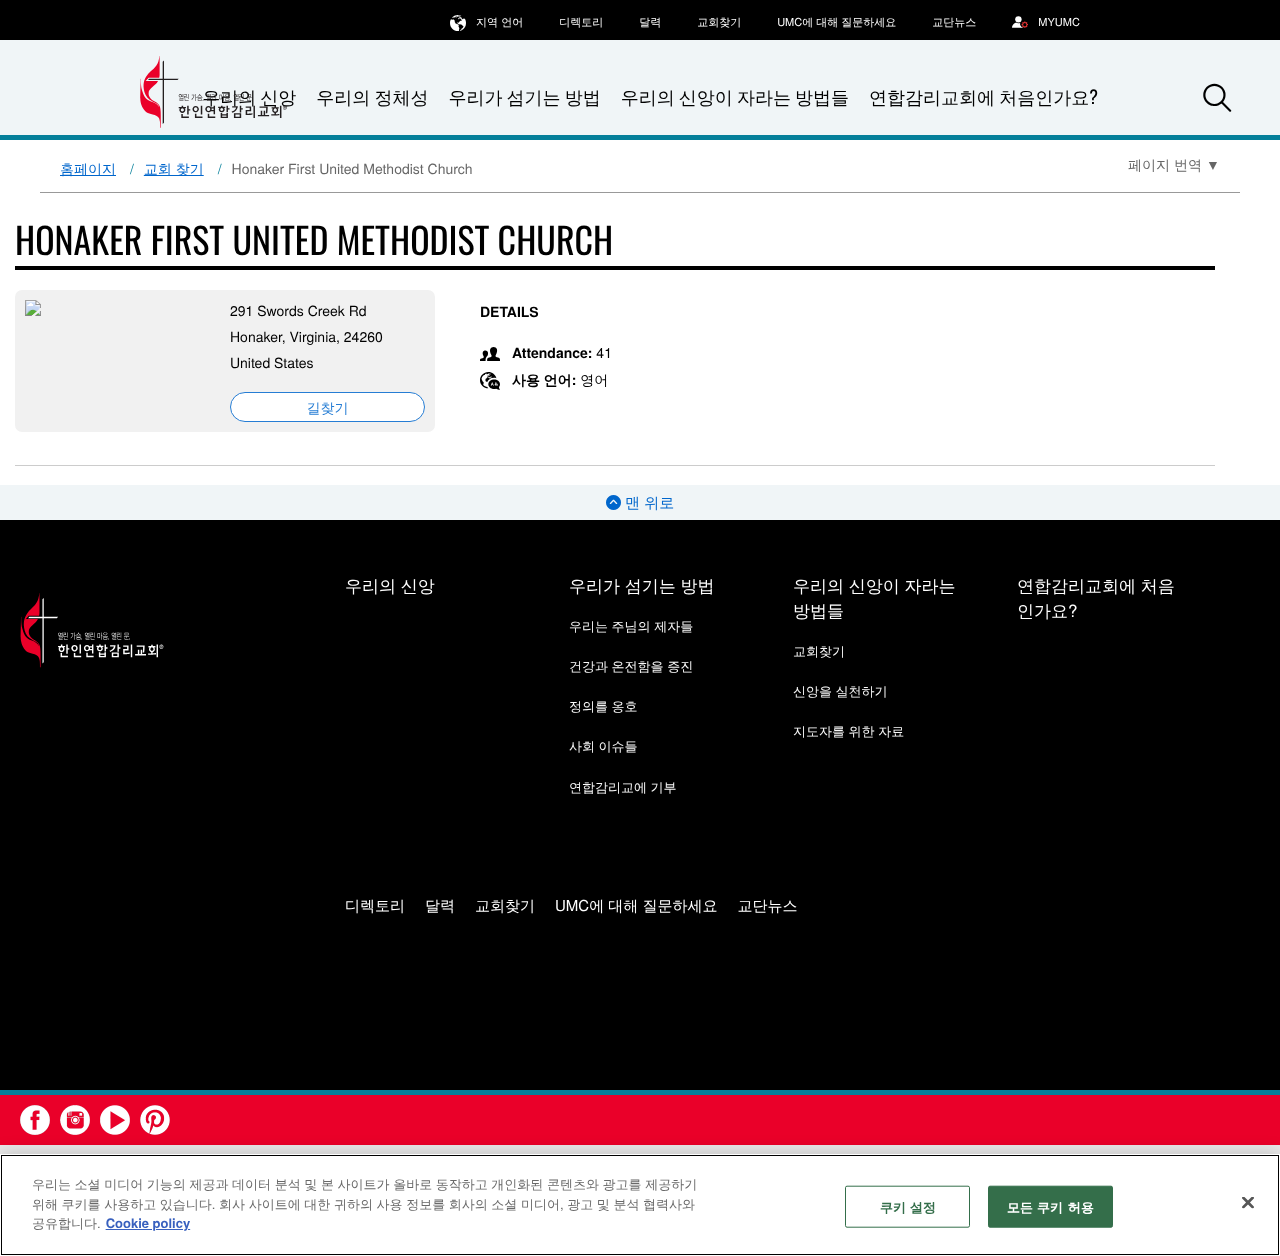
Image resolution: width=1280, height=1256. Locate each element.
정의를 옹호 (603, 705)
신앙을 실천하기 (840, 690)
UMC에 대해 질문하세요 (836, 22)
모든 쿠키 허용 (1050, 1206)
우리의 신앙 (390, 584)
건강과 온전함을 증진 (631, 665)
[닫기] (1248, 1203)
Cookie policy (148, 1222)
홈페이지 (88, 168)
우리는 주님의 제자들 (631, 625)
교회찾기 (719, 22)
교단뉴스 (954, 22)
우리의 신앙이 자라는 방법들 (735, 97)
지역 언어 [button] (499, 22)
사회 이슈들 (603, 745)
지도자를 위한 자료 (848, 730)
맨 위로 (647, 502)
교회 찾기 (174, 168)
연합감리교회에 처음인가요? (983, 97)
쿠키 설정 (908, 1206)
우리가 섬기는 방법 (524, 97)
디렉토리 (581, 22)
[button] (1217, 98)
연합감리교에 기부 (623, 786)
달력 (650, 22)
